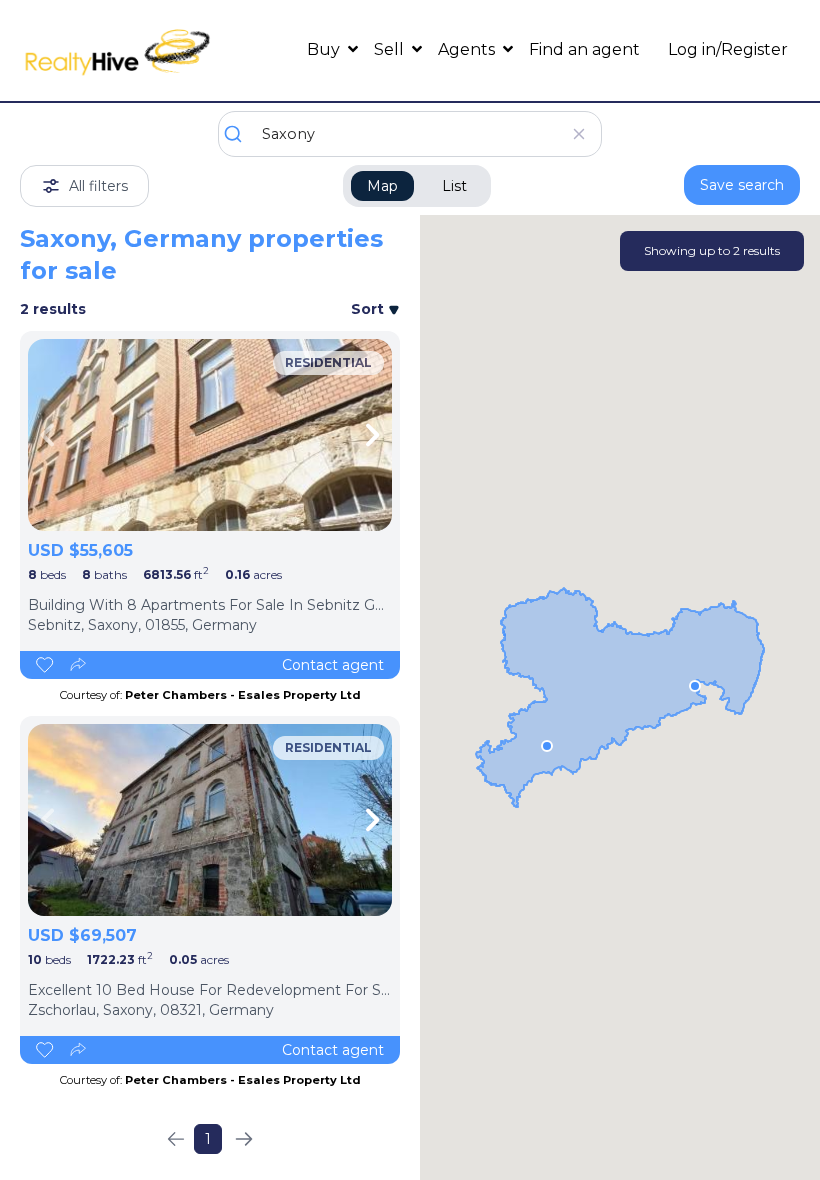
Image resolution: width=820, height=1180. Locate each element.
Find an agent (584, 49)
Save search (742, 185)
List (454, 186)
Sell (391, 49)
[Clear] (578, 134)
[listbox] (210, 435)
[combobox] (410, 134)
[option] (210, 435)
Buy (325, 49)
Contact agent (333, 665)
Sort (369, 309)
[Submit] (240, 134)
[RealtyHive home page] (117, 50)
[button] (695, 686)
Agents (468, 49)
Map (382, 186)
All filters (98, 186)
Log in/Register (728, 49)
